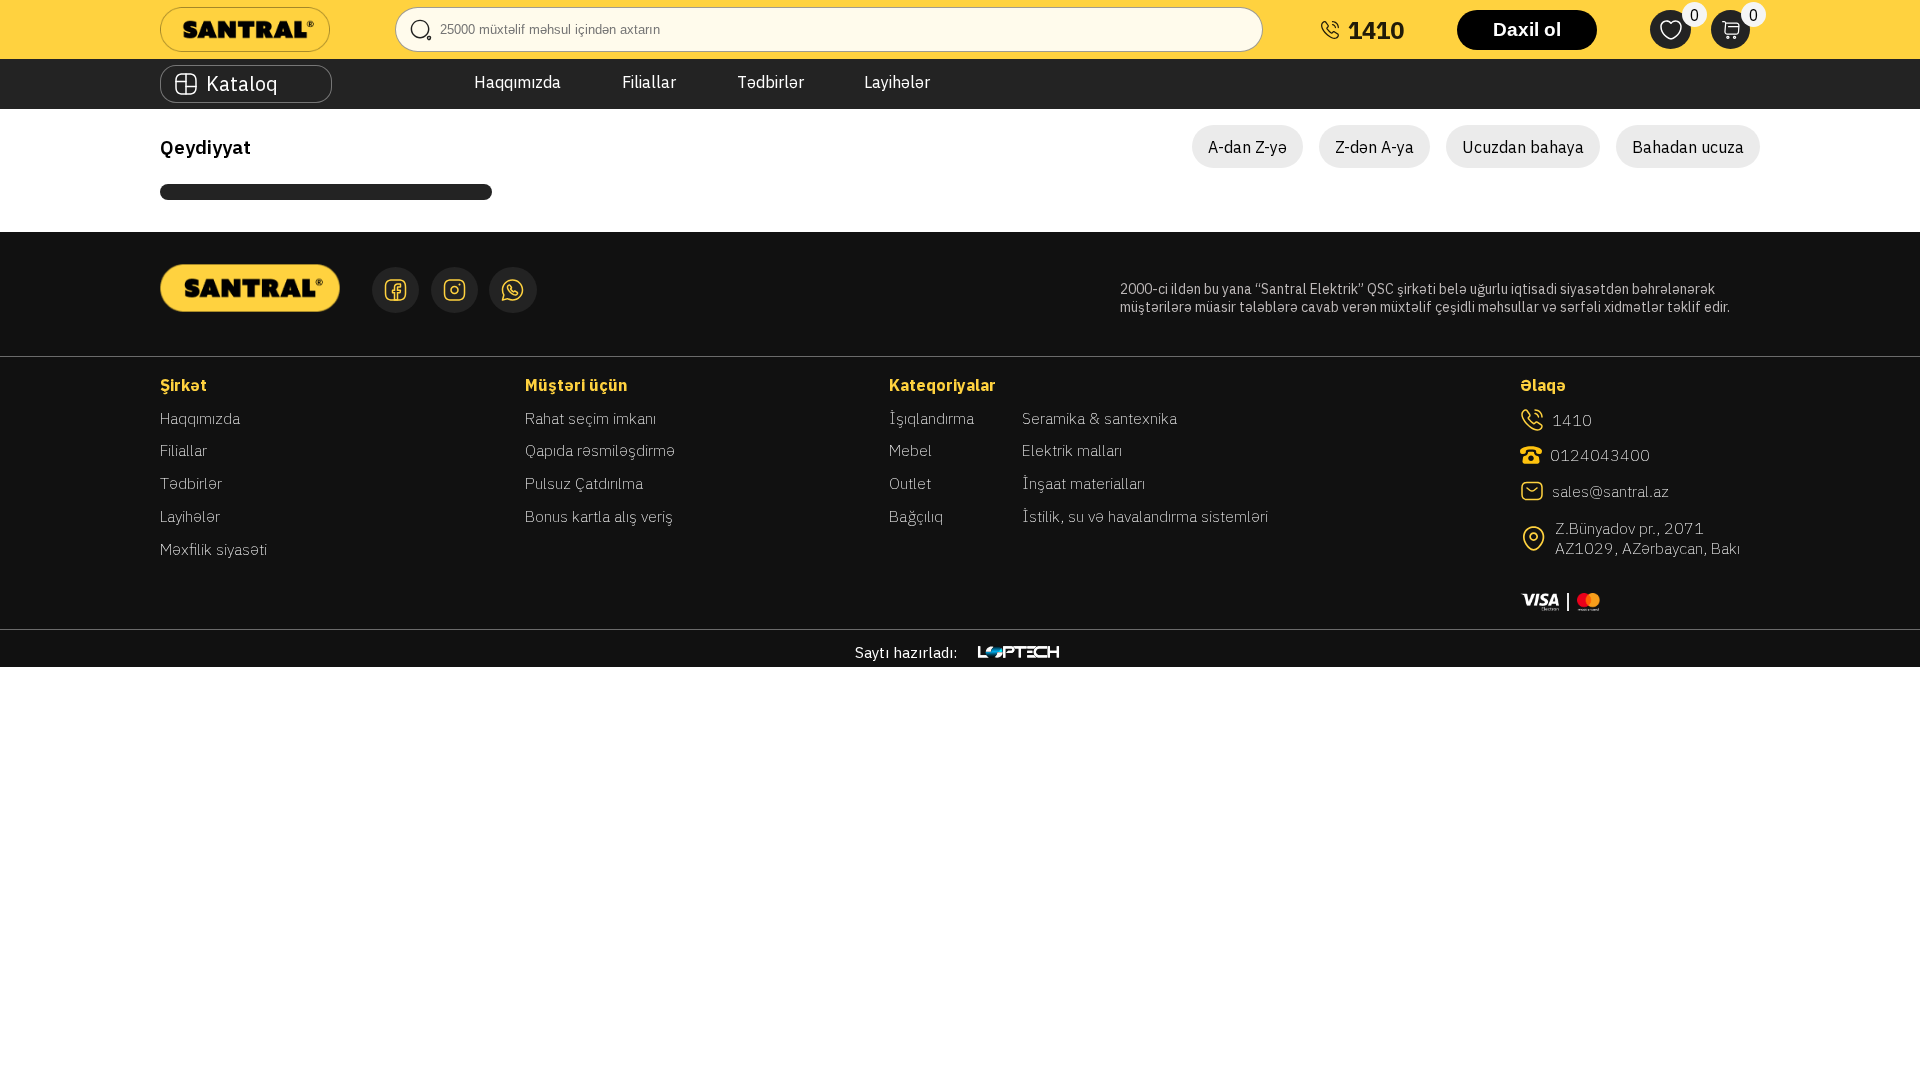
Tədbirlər (770, 82)
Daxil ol (1527, 29)
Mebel (910, 450)
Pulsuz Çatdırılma (584, 483)
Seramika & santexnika (1099, 418)
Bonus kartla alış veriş (599, 516)
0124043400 (1600, 455)
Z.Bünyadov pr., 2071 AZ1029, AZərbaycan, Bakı (1647, 538)
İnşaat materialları (1083, 483)
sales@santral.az (1610, 491)
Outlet (910, 483)
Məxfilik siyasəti (213, 549)
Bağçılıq (916, 516)
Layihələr (897, 82)
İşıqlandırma (931, 418)
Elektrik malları (1072, 450)
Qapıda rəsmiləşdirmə (600, 450)
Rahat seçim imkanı (590, 418)
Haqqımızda (517, 82)
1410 (1376, 30)
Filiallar (649, 82)
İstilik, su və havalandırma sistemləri (1145, 516)
